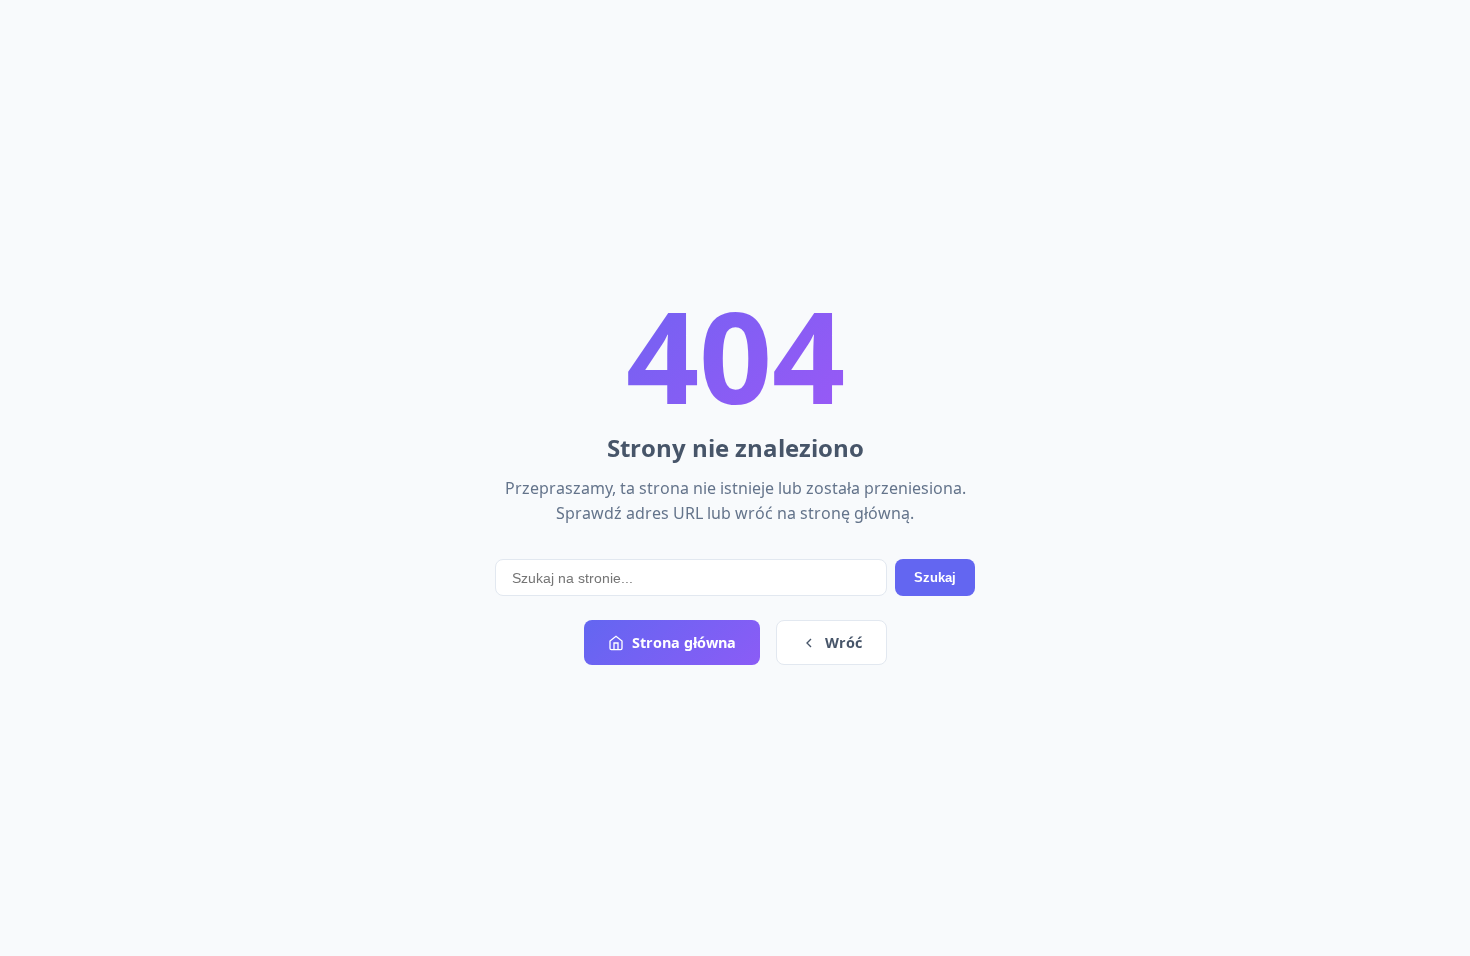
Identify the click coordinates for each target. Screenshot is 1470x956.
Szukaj (935, 577)
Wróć (843, 642)
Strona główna (684, 642)
